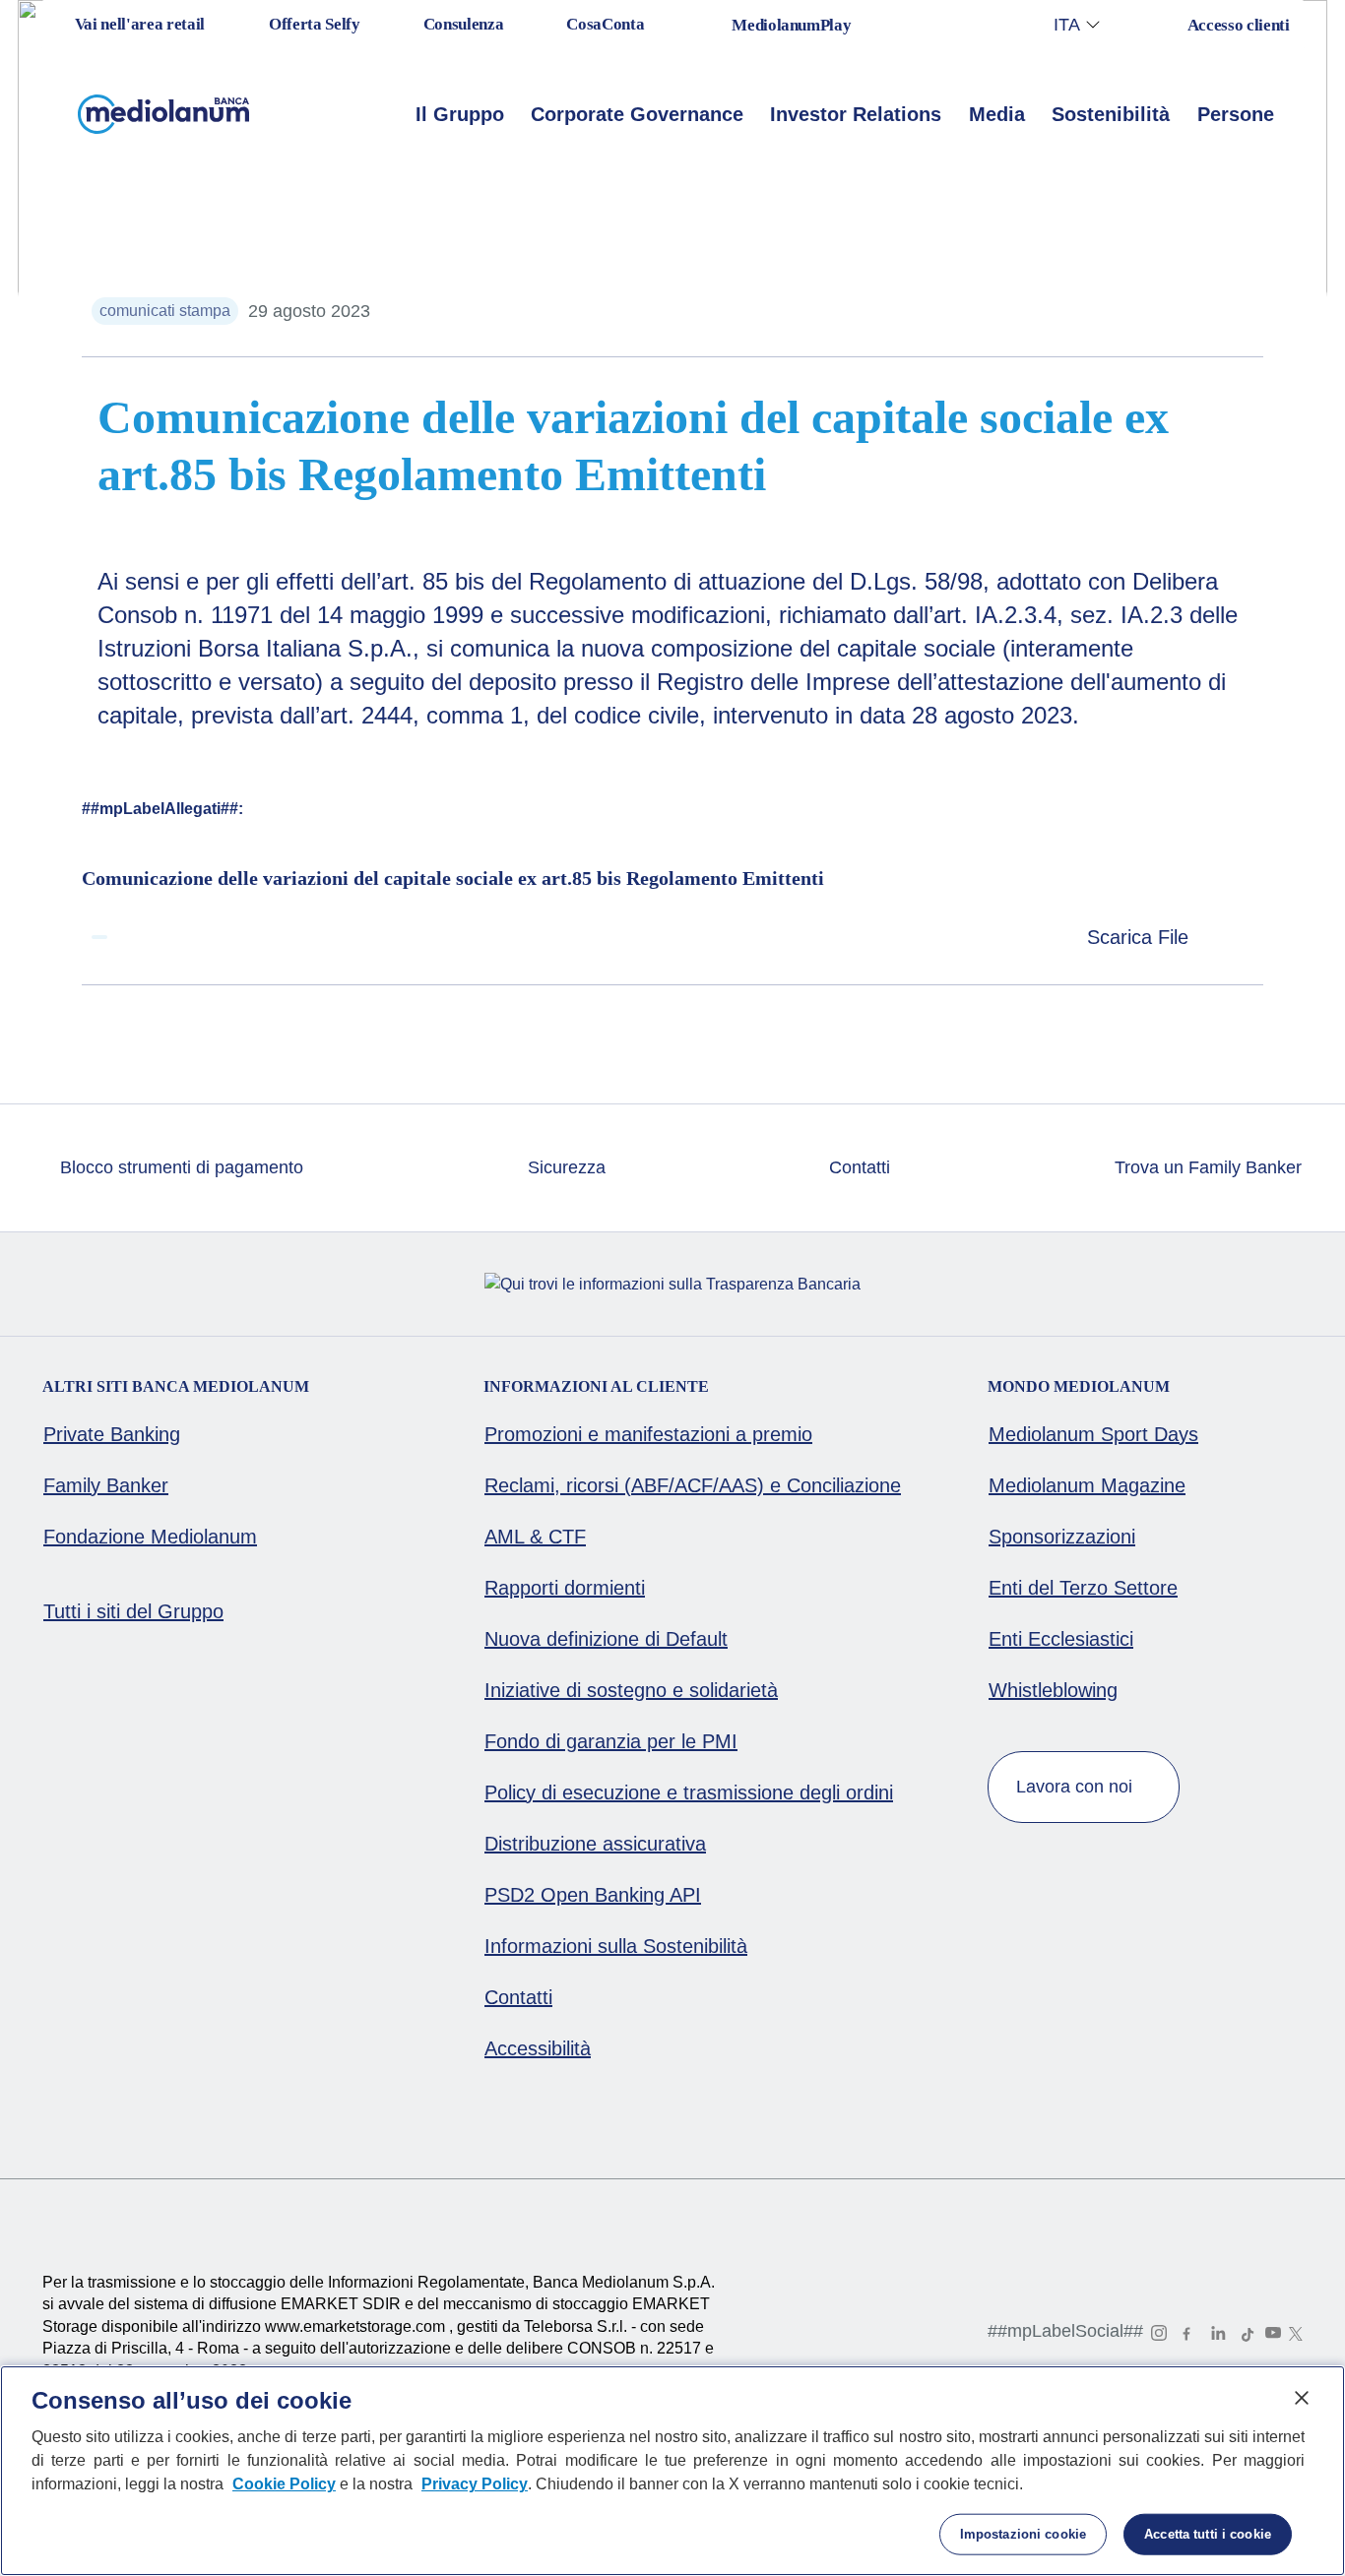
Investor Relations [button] (856, 114)
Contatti (857, 1167)
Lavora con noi (1077, 1787)
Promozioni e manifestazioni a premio (648, 1434)
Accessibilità (538, 2048)
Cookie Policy (284, 2484)
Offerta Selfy (315, 24)
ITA (1067, 25)
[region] (672, 2471)
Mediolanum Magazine (1087, 1485)
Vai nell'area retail (138, 24)
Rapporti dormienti (565, 1588)
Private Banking (112, 1434)
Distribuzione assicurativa (595, 1844)
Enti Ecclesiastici (1061, 1639)
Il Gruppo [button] (460, 114)
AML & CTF (535, 1537)
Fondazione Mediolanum (150, 1537)
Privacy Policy (475, 2484)
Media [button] (997, 114)
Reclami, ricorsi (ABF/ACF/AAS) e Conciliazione (693, 1485)
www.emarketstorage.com (357, 2326)
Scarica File (1141, 937)
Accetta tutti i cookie (1208, 2534)
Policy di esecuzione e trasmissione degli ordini (689, 1792)
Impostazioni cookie (1023, 2534)
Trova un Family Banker (1206, 1167)
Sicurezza (564, 1167)
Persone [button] (1236, 114)
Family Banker (106, 1485)
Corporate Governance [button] (637, 114)
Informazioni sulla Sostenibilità (616, 1946)
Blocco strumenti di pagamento (179, 1167)
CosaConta (605, 24)
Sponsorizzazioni (1062, 1537)
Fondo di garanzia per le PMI (611, 1741)
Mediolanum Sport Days (1093, 1434)
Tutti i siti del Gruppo (133, 1611)
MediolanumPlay (791, 25)
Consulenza (464, 24)
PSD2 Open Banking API (593, 1895)
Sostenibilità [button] (1111, 114)
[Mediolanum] (164, 114)
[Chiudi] (1302, 2398)
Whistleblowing (1053, 1690)
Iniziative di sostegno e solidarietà (631, 1690)
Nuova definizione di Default (606, 1639)
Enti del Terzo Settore (1083, 1588)
